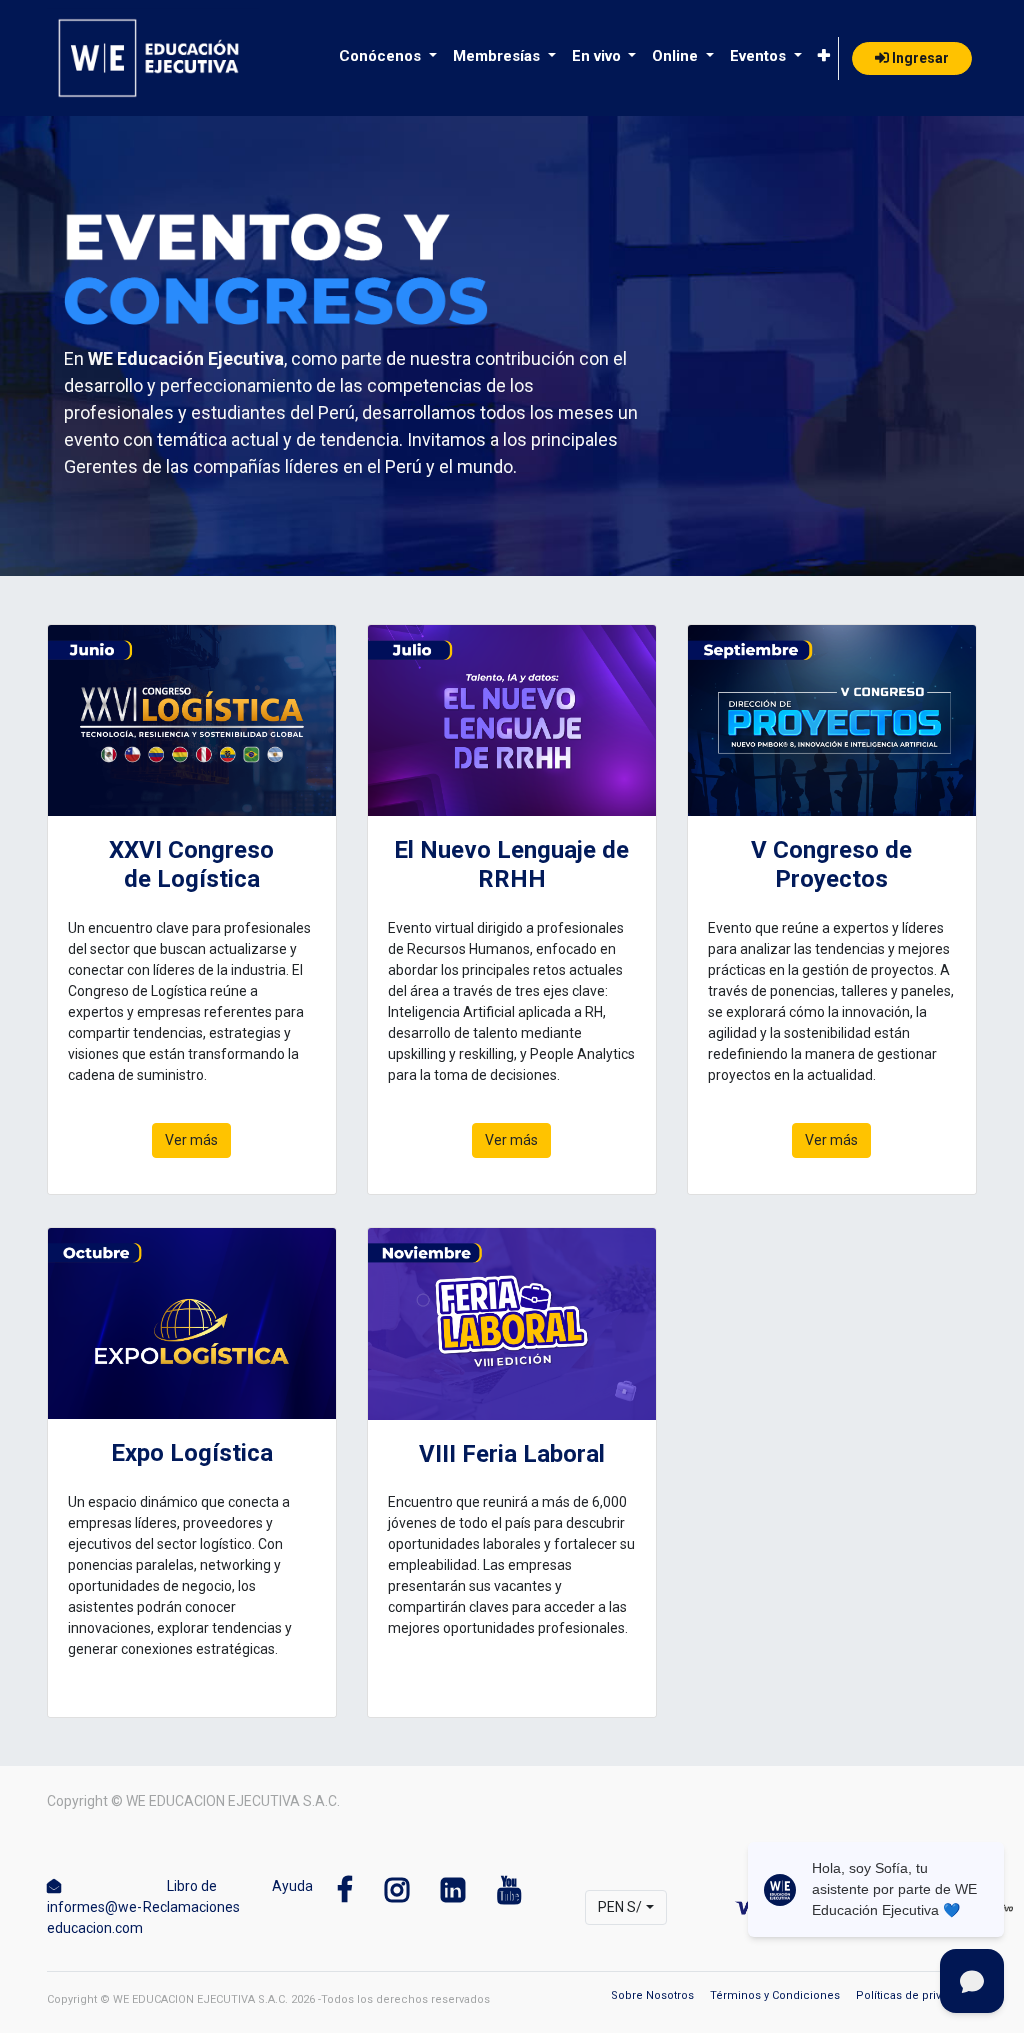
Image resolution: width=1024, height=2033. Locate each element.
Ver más (191, 1140)
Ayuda (292, 1886)
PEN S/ (620, 1907)
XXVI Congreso (191, 850)
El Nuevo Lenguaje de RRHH (511, 864)
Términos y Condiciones (775, 1995)
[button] (824, 56)
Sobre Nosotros (652, 1995)
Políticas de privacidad (916, 1995)
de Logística (192, 879)
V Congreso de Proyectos (831, 864)
